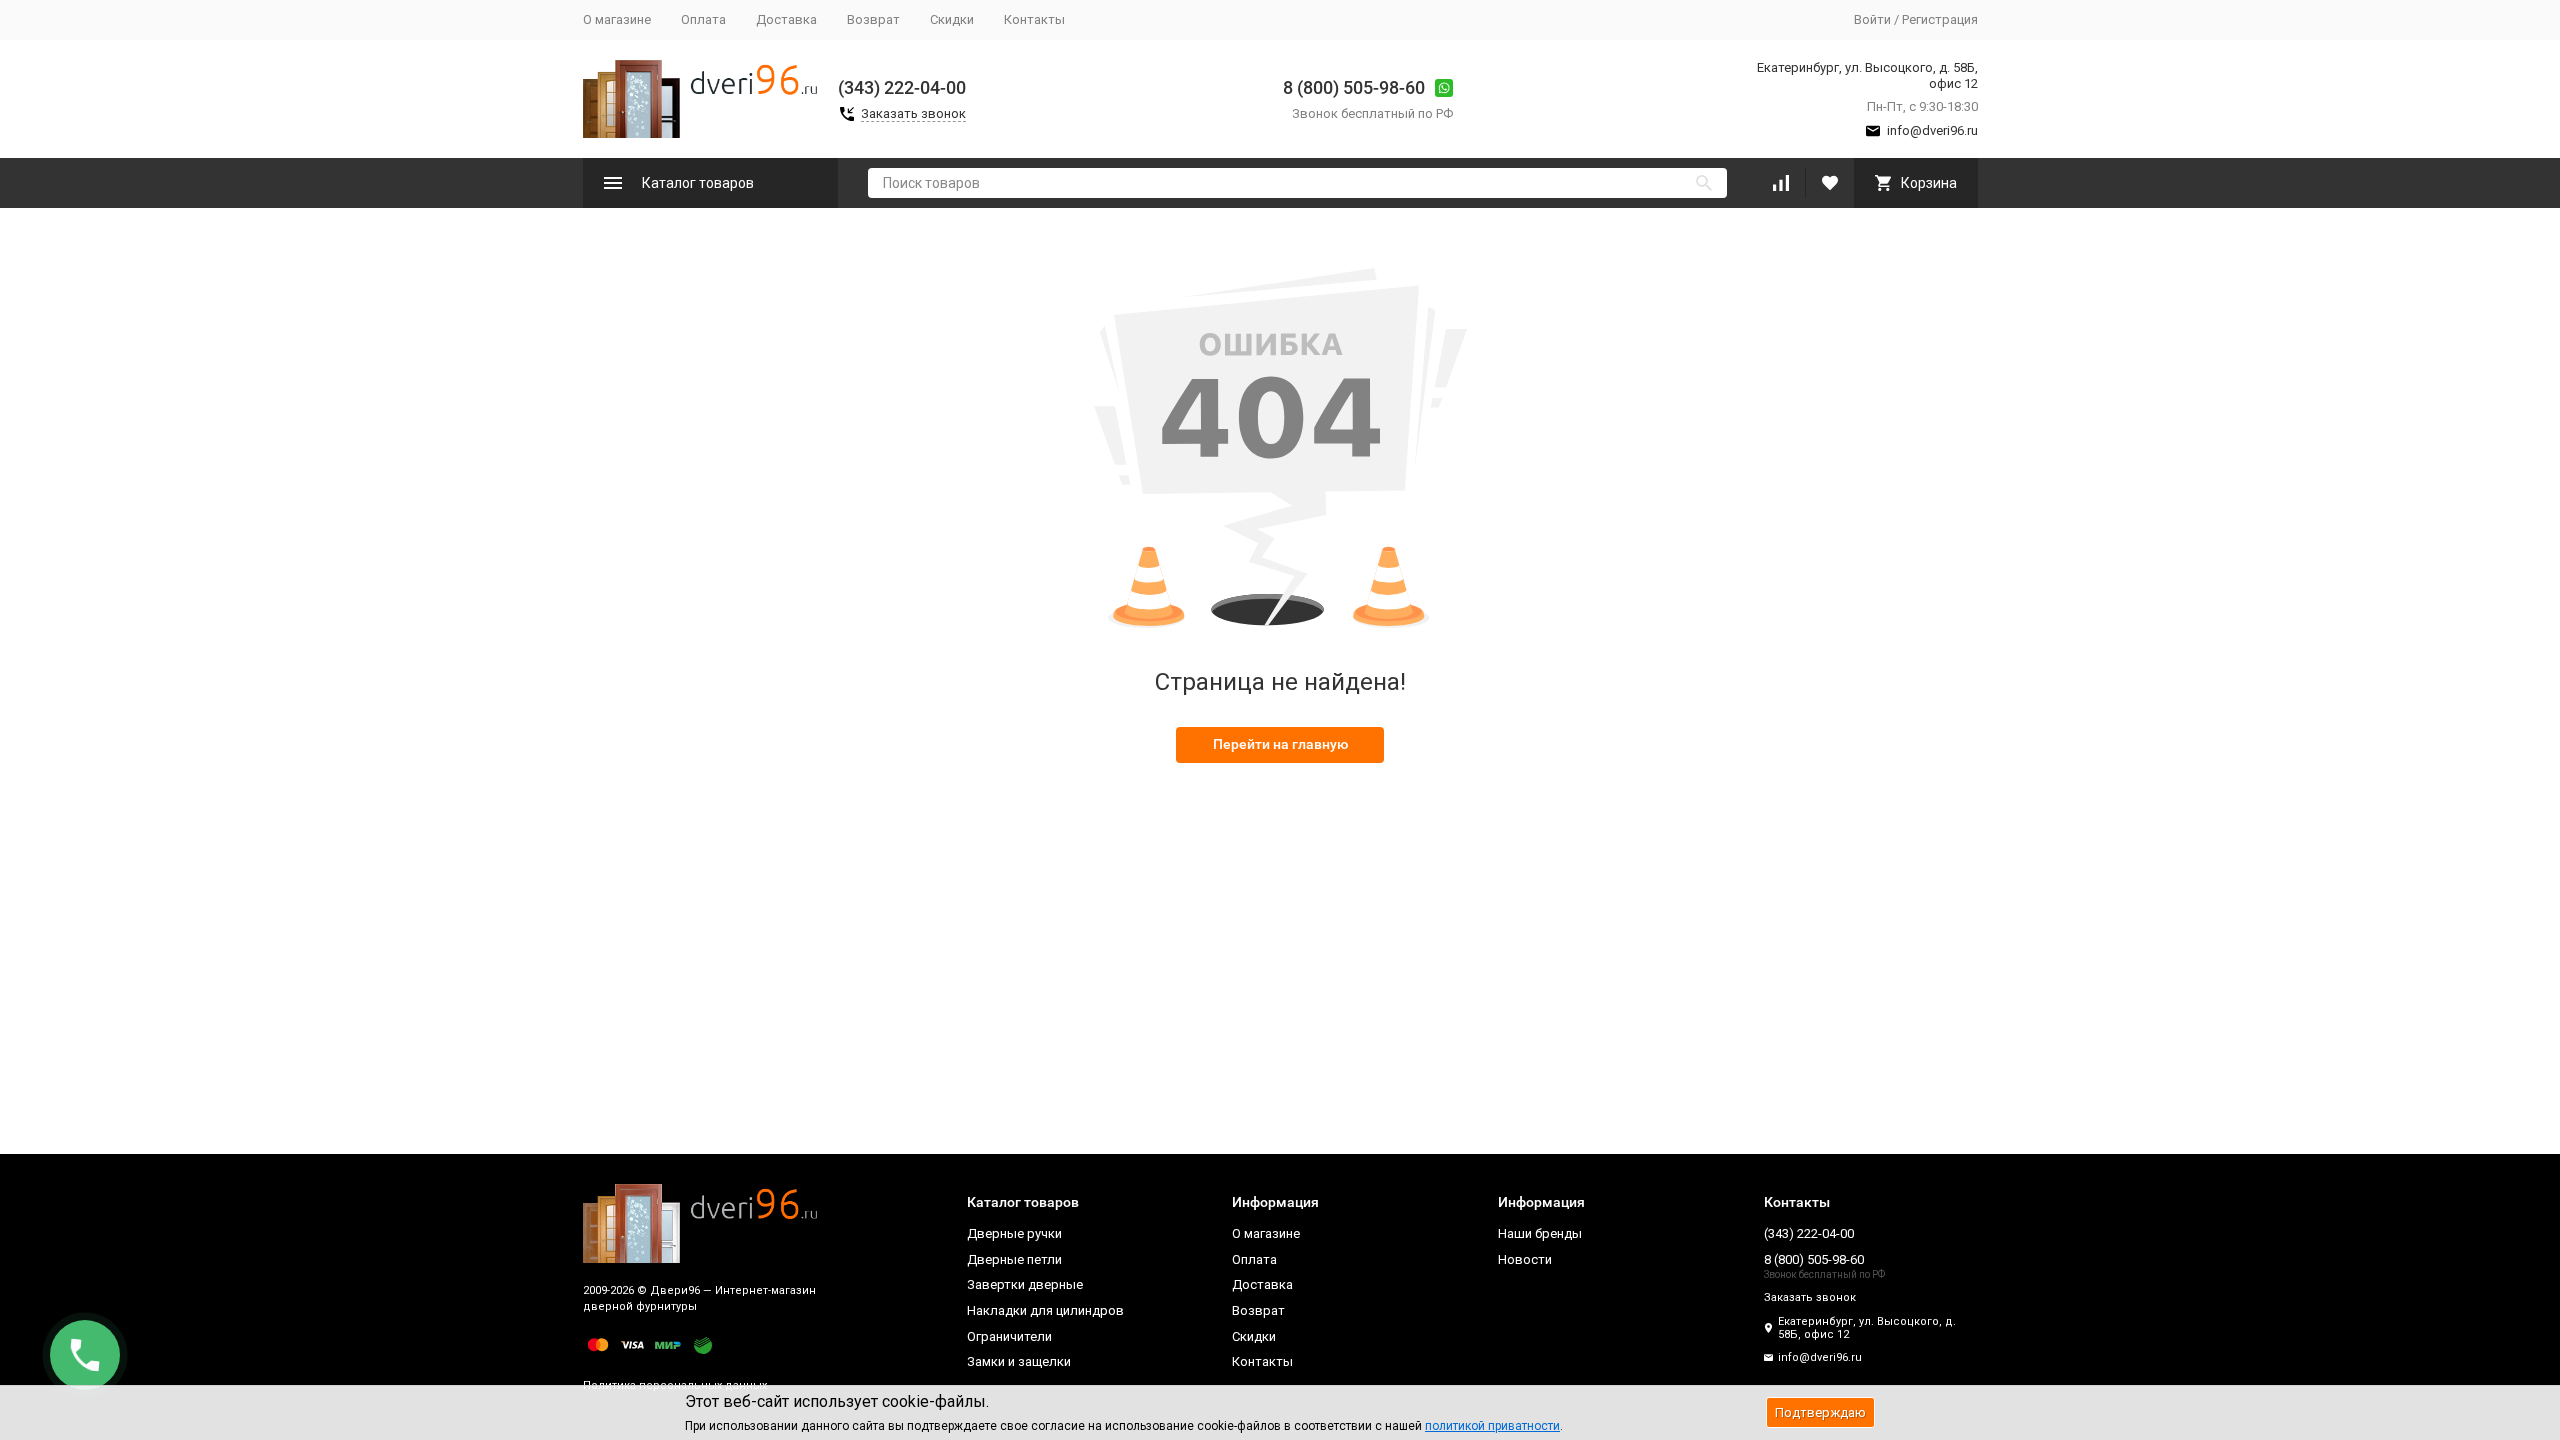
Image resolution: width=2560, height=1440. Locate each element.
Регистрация (1940, 19)
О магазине (617, 19)
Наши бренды (1540, 1233)
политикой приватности (1492, 1426)
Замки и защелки (1019, 1361)
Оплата (703, 19)
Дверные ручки (1014, 1233)
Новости (1525, 1259)
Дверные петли (1014, 1259)
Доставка (786, 19)
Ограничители (1009, 1336)
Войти (1872, 19)
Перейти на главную (1280, 744)
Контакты (1034, 19)
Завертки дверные (1025, 1284)
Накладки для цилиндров (1045, 1310)
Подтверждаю (1820, 1412)
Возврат (873, 19)
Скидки (952, 19)
